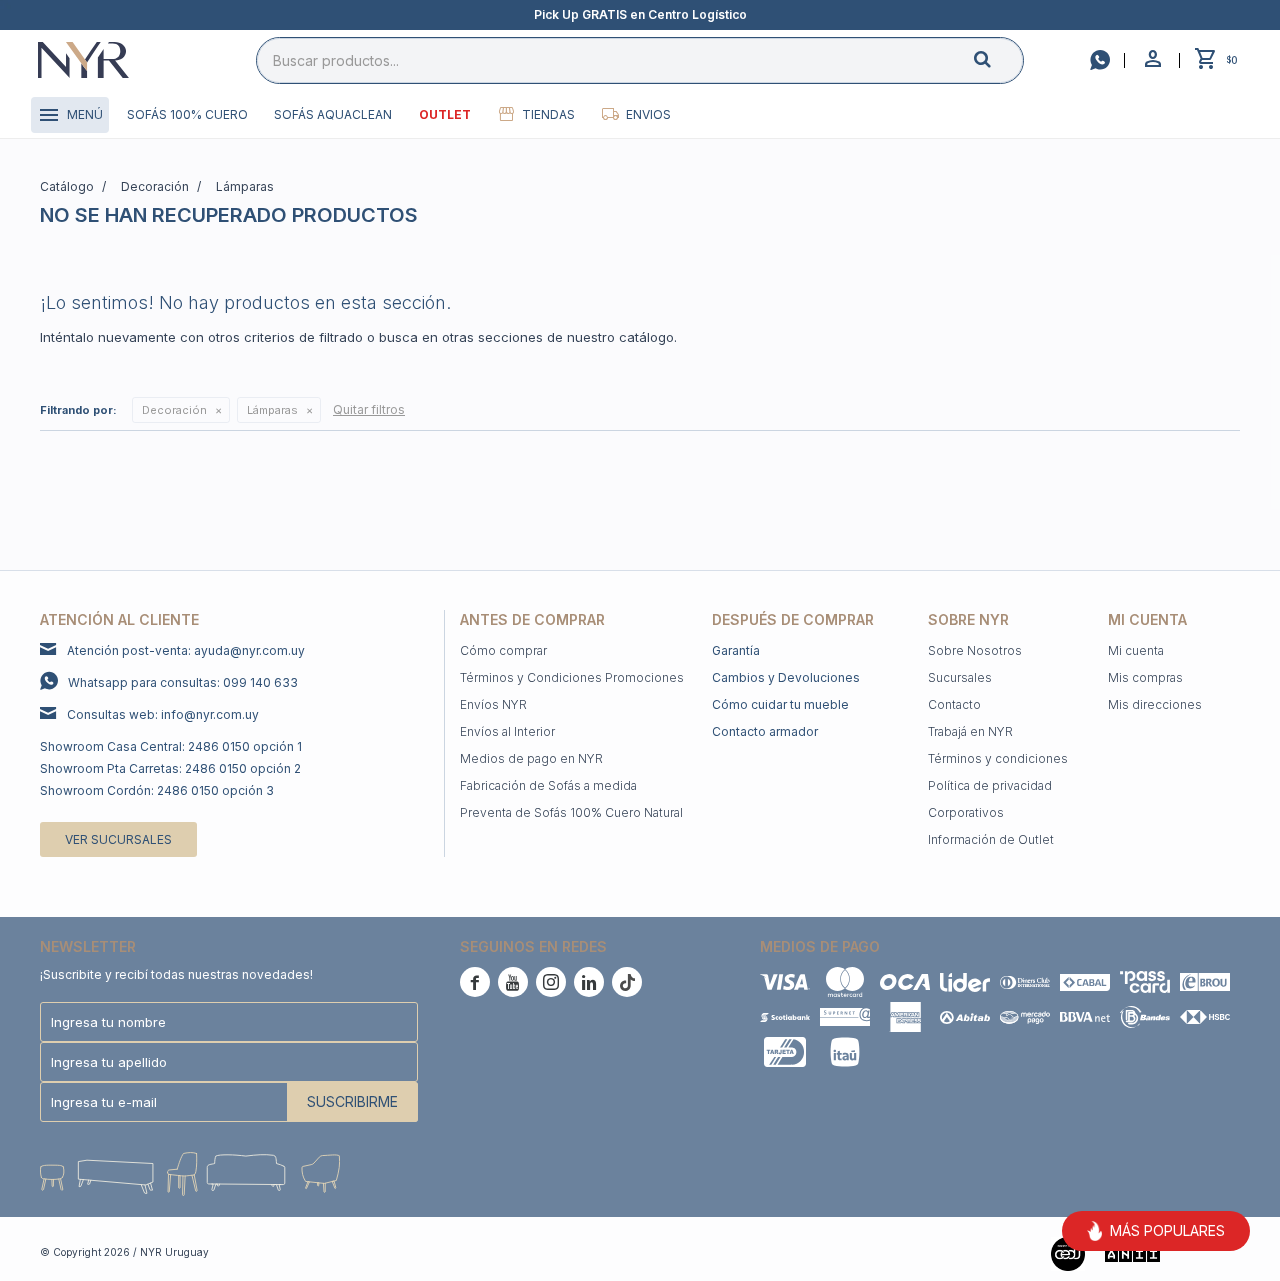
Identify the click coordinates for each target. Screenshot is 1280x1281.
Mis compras (1145, 677)
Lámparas (272, 410)
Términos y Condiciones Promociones (572, 677)
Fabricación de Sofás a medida (548, 785)
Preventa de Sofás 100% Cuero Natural (571, 812)
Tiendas (548, 114)
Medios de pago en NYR (531, 758)
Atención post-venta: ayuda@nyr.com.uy (186, 650)
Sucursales (960, 677)
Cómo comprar (503, 650)
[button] (999, 59)
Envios (648, 114)
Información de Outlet (991, 839)
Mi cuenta (1136, 650)
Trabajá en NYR (970, 731)
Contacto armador (765, 731)
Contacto (954, 704)
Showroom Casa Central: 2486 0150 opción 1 (171, 746)
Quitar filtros (369, 409)
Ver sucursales (118, 839)
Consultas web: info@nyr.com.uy (163, 714)
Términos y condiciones (998, 758)
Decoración (174, 410)
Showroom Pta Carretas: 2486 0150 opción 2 (170, 768)
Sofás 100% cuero (187, 114)
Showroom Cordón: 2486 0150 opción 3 (157, 790)
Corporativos (966, 812)
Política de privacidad (990, 785)
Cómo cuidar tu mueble (780, 704)
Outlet (445, 114)
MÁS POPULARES (1167, 1230)
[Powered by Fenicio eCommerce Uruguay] (1210, 1252)
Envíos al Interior (507, 731)
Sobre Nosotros (975, 650)
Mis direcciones (1155, 704)
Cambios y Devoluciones (786, 677)
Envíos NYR (493, 704)
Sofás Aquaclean (333, 114)
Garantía (736, 650)
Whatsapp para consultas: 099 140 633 (183, 682)
